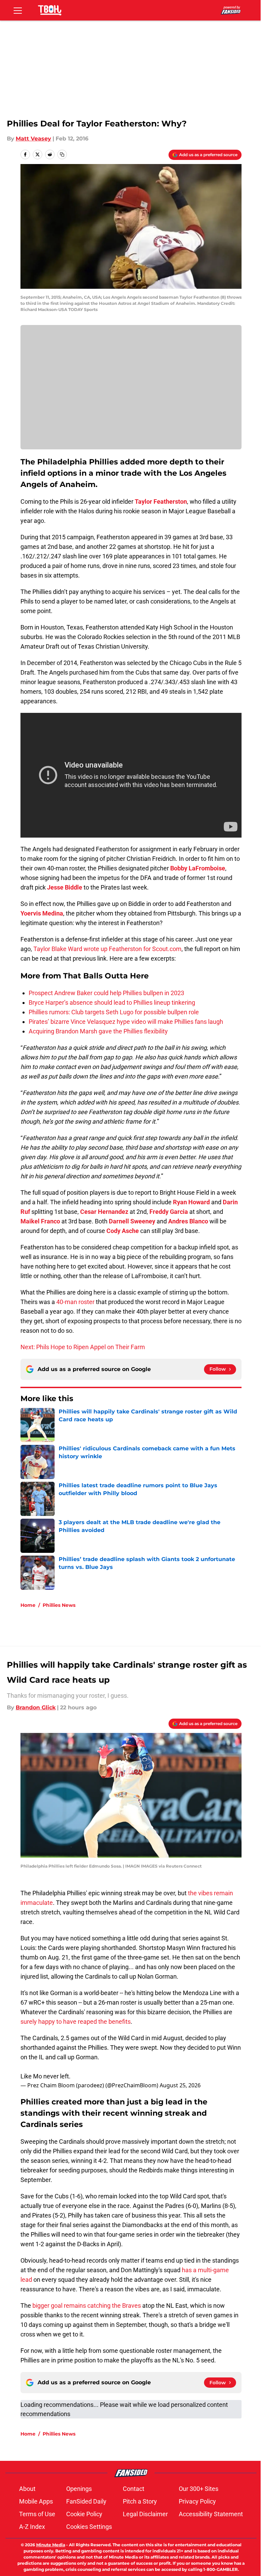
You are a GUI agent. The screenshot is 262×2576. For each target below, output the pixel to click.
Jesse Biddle (65, 887)
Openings (79, 2489)
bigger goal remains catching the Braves (87, 2306)
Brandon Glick (36, 1707)
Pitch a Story (140, 2501)
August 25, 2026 (180, 2085)
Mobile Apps (36, 2501)
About (27, 2489)
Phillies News (59, 1605)
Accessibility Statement (211, 2514)
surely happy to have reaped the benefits (76, 2022)
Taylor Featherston (161, 501)
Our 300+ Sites (199, 2489)
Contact (134, 2489)
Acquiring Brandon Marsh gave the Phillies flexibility (98, 1031)
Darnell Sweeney (132, 1221)
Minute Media (51, 2545)
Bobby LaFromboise (198, 868)
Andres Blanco (188, 1221)
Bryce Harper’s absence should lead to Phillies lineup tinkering (112, 1002)
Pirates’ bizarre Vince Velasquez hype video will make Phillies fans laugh (126, 1022)
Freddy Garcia (169, 1212)
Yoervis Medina (42, 913)
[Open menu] (18, 10)
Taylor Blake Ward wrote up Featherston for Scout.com (107, 949)
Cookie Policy (84, 2514)
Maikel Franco (40, 1221)
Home (28, 1605)
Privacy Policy (197, 2501)
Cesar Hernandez (104, 1212)
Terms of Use (37, 2514)
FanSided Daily (86, 2501)
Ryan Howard (191, 1202)
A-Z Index (32, 2527)
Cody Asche (123, 1231)
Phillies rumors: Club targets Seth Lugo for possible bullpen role (114, 1012)
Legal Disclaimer (145, 2514)
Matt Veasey (33, 139)
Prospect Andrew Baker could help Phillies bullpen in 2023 (106, 993)
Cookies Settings (89, 2527)
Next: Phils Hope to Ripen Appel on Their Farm (83, 1347)
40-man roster (75, 1302)
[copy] (62, 154)
